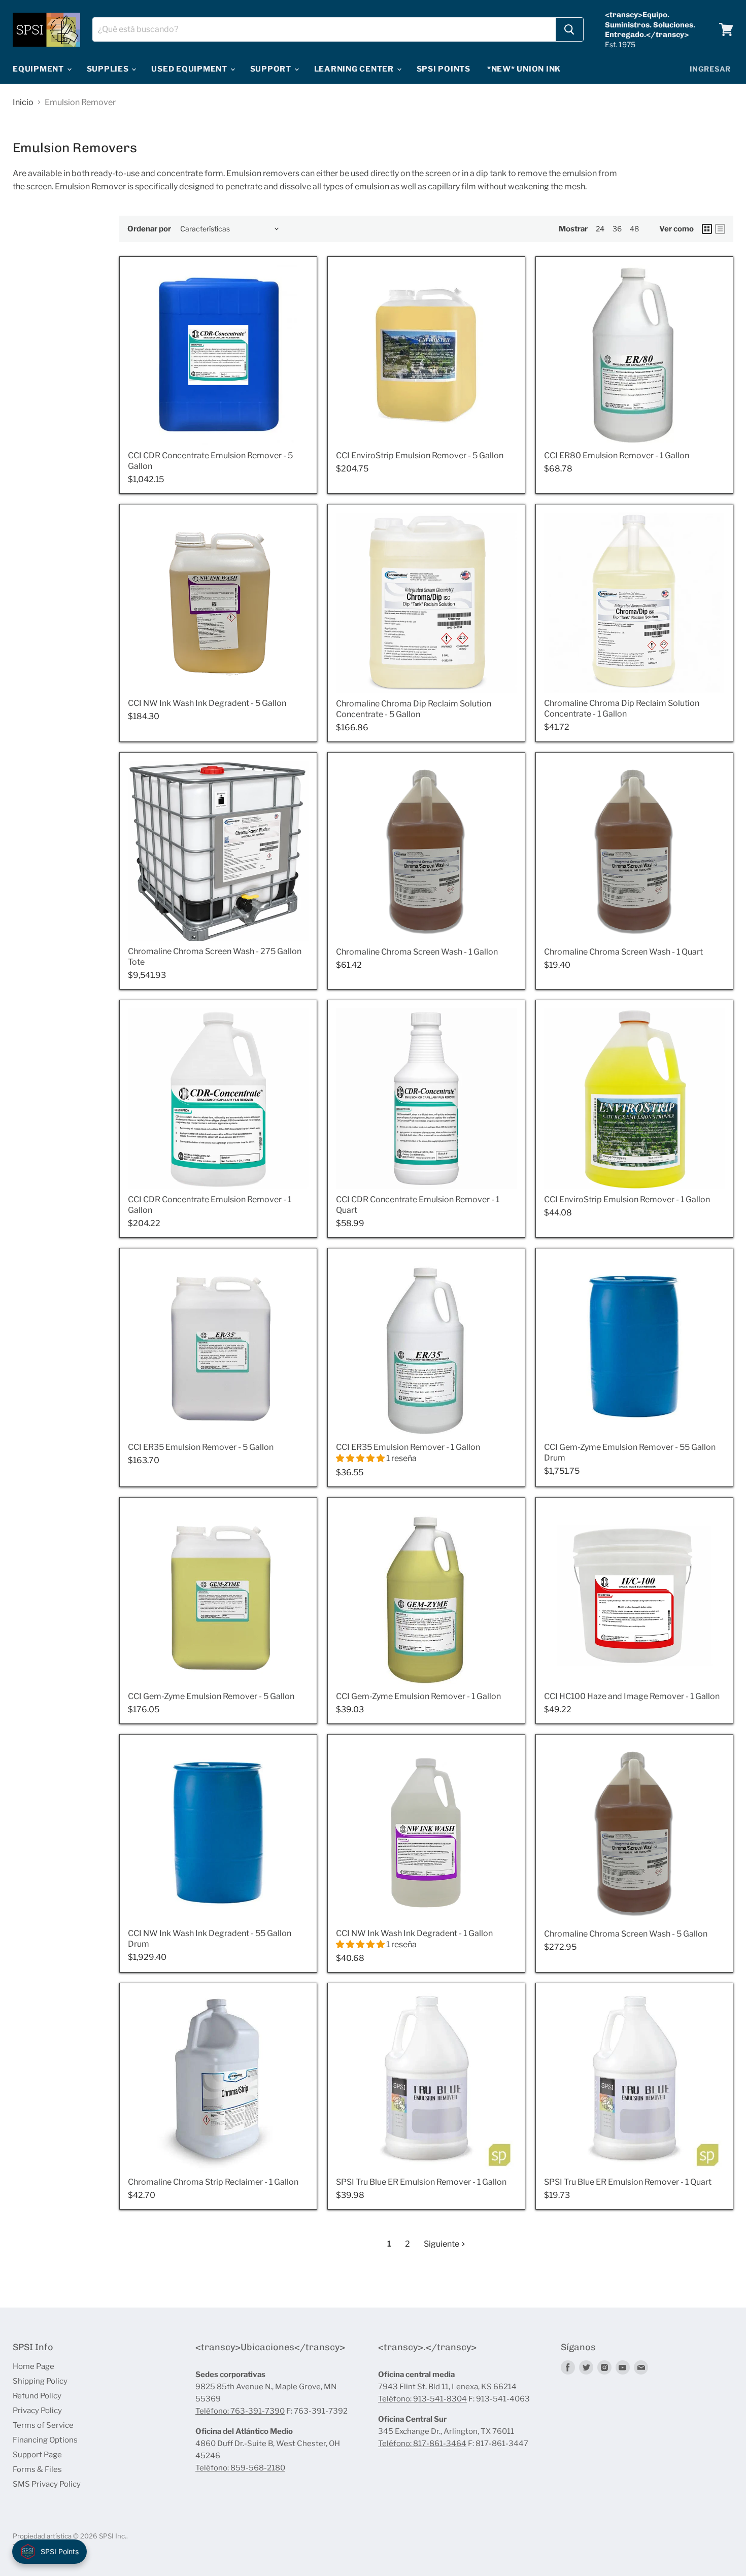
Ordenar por (149, 229)
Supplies (109, 69)
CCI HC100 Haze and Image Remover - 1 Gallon (632, 1696)
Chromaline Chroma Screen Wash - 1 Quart (623, 952)
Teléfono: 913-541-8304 (422, 2399)
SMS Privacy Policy (47, 2484)
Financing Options (45, 2440)
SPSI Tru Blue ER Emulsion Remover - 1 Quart (628, 2182)
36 (617, 229)
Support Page (37, 2455)
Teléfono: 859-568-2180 (240, 2468)
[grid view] (707, 229)
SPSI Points (444, 69)
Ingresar (710, 69)
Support (272, 69)
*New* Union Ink (524, 69)
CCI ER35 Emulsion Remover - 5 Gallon (201, 1447)
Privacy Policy (37, 2411)
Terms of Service (43, 2425)
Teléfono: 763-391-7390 (240, 2411)
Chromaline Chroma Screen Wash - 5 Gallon (626, 1934)
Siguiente (442, 2244)
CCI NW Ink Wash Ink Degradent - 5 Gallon (207, 703)
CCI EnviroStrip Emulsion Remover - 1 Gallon (627, 1199)
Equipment (39, 69)
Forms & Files (37, 2469)
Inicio (23, 103)
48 (634, 229)
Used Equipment (190, 69)
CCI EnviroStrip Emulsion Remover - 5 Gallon (420, 455)
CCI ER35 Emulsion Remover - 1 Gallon (408, 1447)
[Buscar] (569, 29)
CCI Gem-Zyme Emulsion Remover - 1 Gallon (418, 1696)
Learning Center (355, 69)
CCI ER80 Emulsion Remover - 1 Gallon (617, 455)
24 (600, 229)
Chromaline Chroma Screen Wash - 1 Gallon (417, 952)
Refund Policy (37, 2396)
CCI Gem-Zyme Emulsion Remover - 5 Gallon (211, 1696)
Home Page (33, 2366)
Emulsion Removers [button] (75, 148)
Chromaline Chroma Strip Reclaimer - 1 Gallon (213, 2182)
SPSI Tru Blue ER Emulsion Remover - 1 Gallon (421, 2182)
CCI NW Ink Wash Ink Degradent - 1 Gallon (414, 1933)
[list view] (720, 229)
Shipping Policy (40, 2381)
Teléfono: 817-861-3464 (422, 2444)
